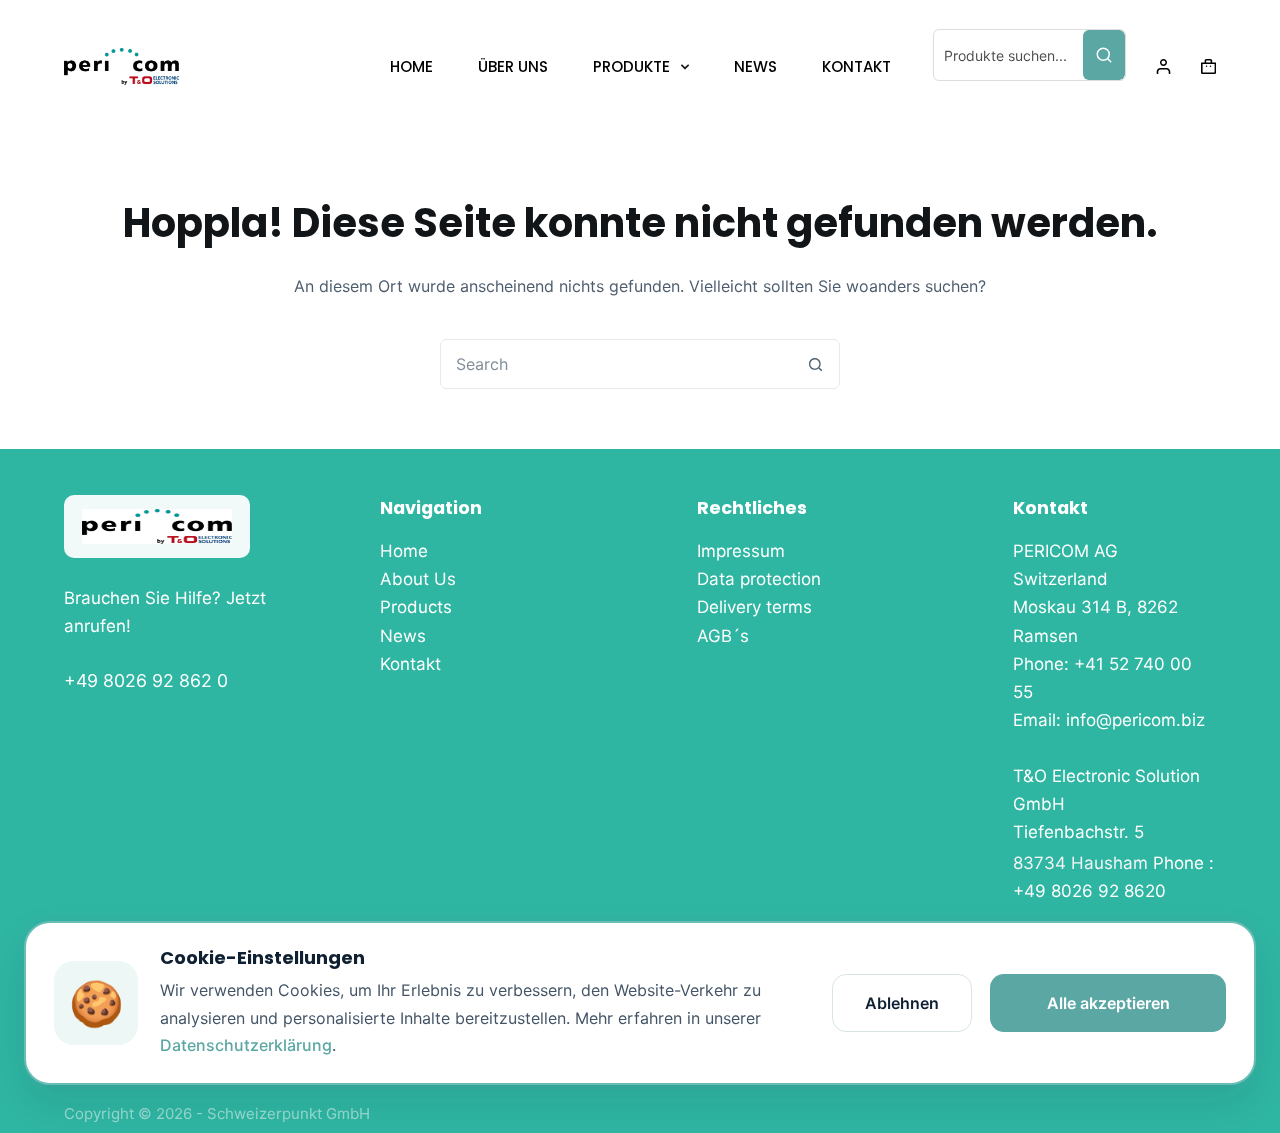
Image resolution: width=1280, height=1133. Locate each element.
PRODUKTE (631, 66)
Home (404, 551)
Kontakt (410, 664)
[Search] (1104, 55)
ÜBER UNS (513, 66)
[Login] (1163, 66)
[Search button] (815, 364)
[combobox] (616, 364)
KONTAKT (856, 66)
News (403, 636)
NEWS (755, 66)
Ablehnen (902, 1003)
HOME (411, 66)
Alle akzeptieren (1108, 1003)
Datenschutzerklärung (246, 1045)
